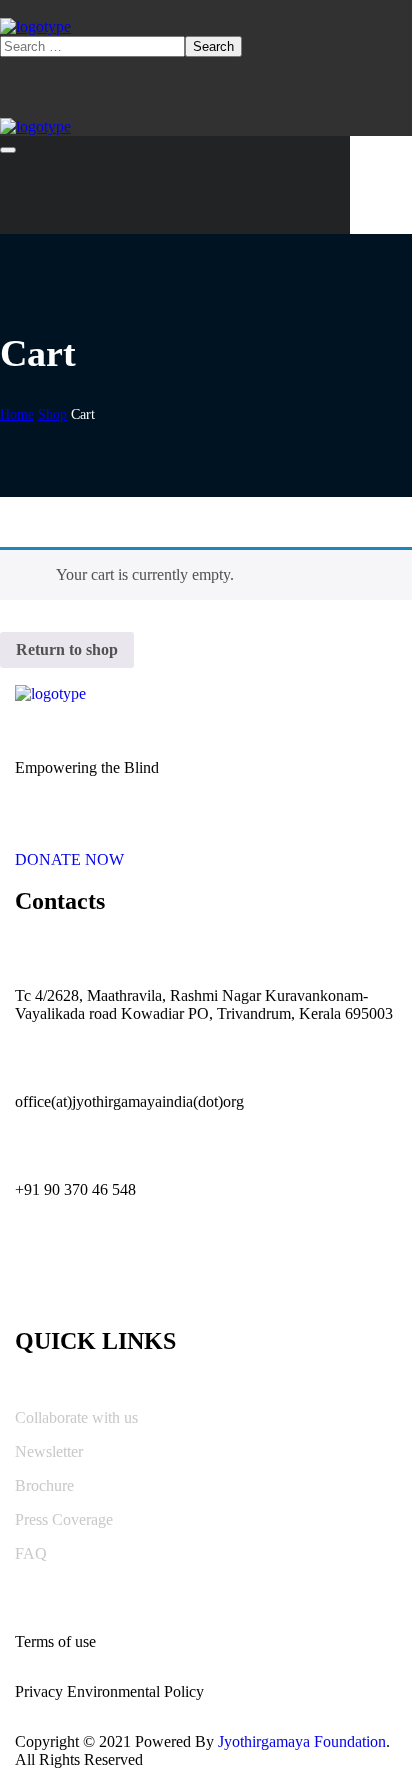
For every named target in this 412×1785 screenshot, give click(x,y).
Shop (52, 414)
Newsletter (49, 1451)
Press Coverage (64, 1519)
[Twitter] (40, 1280)
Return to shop (67, 649)
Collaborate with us (76, 1417)
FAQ (31, 1553)
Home (17, 414)
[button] (206, 851)
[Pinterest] (140, 1280)
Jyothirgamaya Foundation (302, 1741)
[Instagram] (190, 1280)
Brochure (44, 1485)
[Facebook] (90, 1280)
